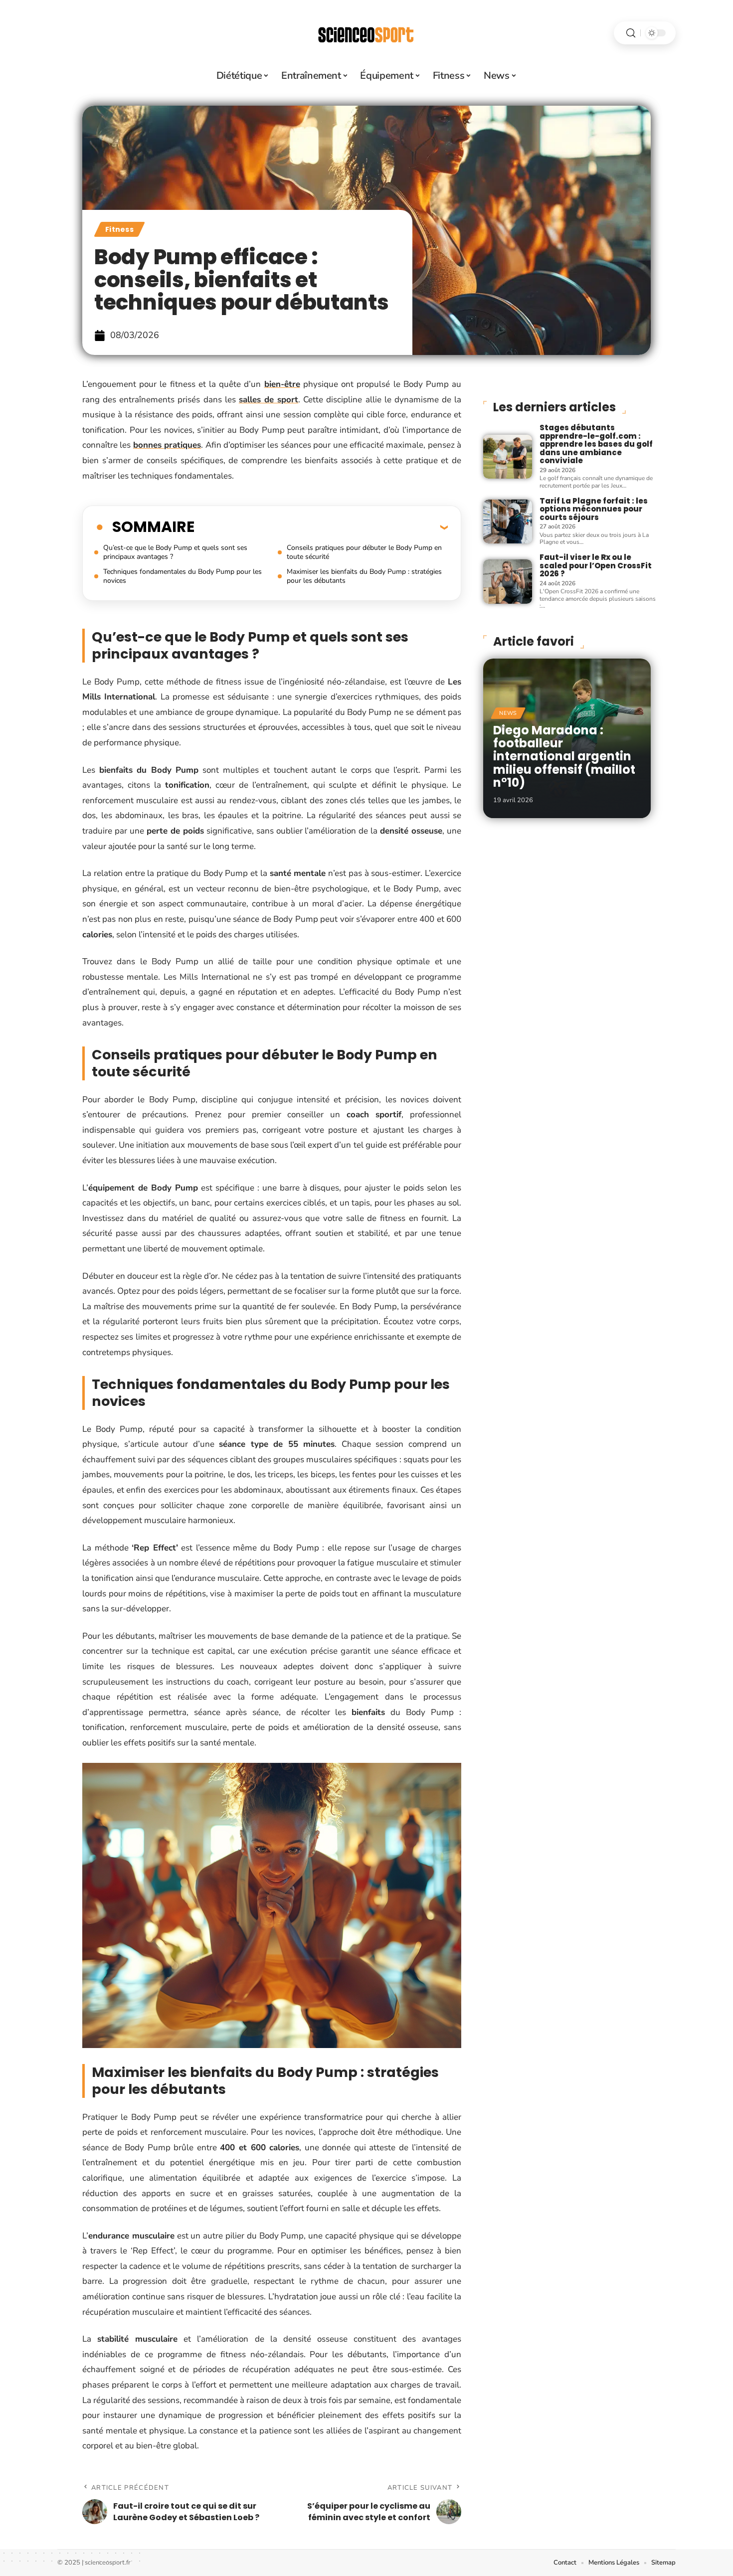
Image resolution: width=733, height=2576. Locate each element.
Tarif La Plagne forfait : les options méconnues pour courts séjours (594, 509)
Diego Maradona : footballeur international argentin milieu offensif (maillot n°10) (564, 757)
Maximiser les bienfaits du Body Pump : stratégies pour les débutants (364, 576)
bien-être (282, 384)
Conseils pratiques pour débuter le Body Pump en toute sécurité (364, 552)
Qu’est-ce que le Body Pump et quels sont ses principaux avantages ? (175, 552)
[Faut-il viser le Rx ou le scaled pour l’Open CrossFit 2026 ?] (508, 581)
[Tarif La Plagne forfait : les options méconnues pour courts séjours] (508, 521)
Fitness (119, 229)
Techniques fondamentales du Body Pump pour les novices (183, 576)
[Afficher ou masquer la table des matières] (321, 527)
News (508, 713)
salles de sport (269, 400)
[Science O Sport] (366, 33)
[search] (631, 33)
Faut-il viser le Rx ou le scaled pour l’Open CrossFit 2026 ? (596, 565)
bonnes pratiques (167, 445)
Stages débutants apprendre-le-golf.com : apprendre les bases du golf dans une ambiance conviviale (596, 444)
